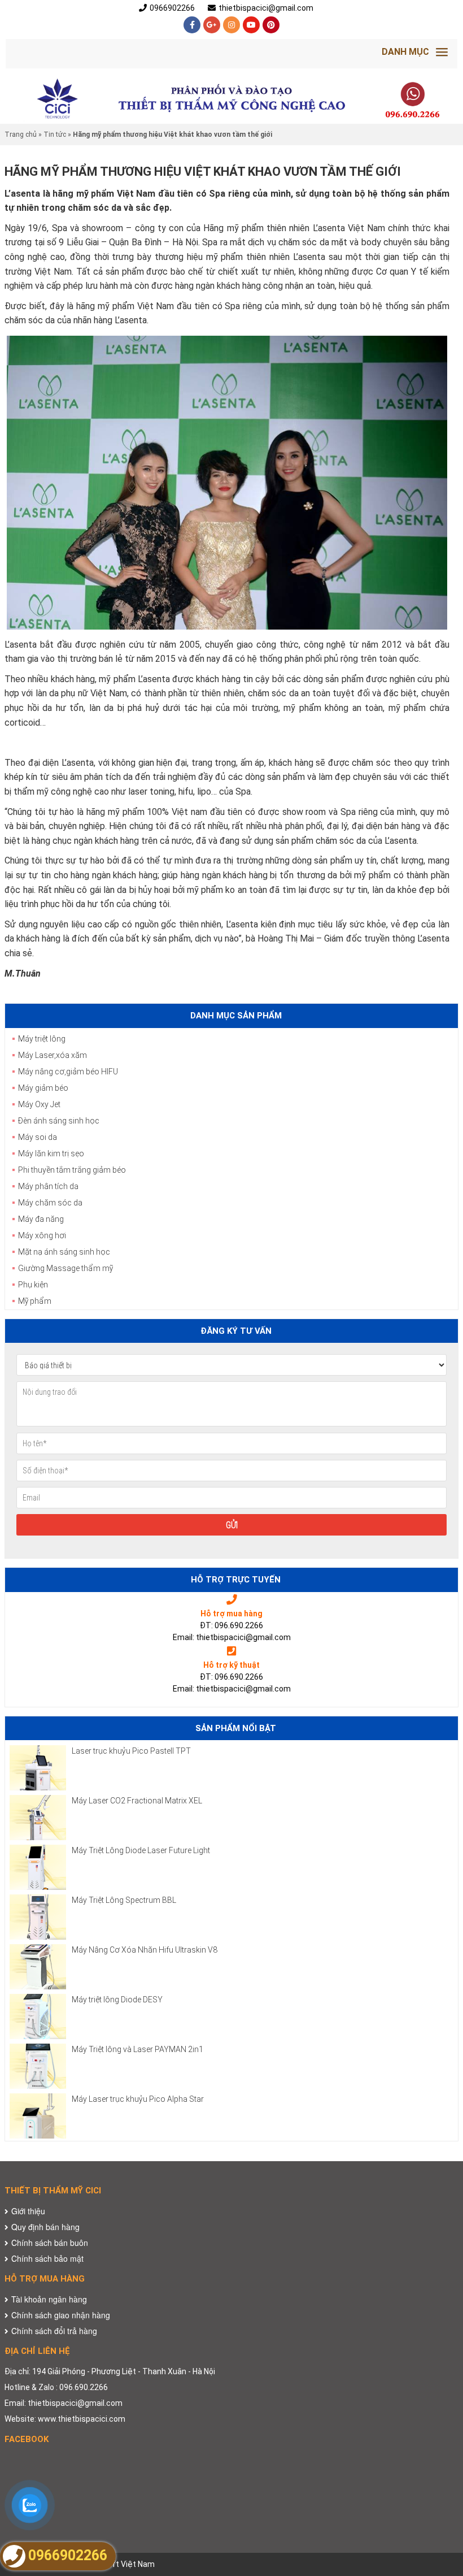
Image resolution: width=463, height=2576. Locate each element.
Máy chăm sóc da (50, 1203)
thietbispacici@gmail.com (266, 8)
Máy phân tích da (48, 1186)
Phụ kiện (33, 1285)
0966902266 (172, 8)
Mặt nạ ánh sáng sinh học (64, 1252)
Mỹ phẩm (35, 1301)
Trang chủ (21, 135)
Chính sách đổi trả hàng (54, 2331)
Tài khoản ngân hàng (49, 2299)
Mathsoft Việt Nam (119, 2564)
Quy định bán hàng (45, 2227)
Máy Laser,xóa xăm (53, 1055)
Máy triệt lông (42, 1039)
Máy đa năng (41, 1219)
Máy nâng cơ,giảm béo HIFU (68, 1072)
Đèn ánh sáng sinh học (59, 1121)
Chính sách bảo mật (47, 2258)
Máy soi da (38, 1137)
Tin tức (55, 135)
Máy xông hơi (42, 1235)
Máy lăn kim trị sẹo (51, 1153)
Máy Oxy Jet (39, 1104)
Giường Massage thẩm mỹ (65, 1268)
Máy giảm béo (43, 1088)
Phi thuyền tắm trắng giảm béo (72, 1170)
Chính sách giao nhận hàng (61, 2315)
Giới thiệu (28, 2211)
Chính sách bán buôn (50, 2243)
